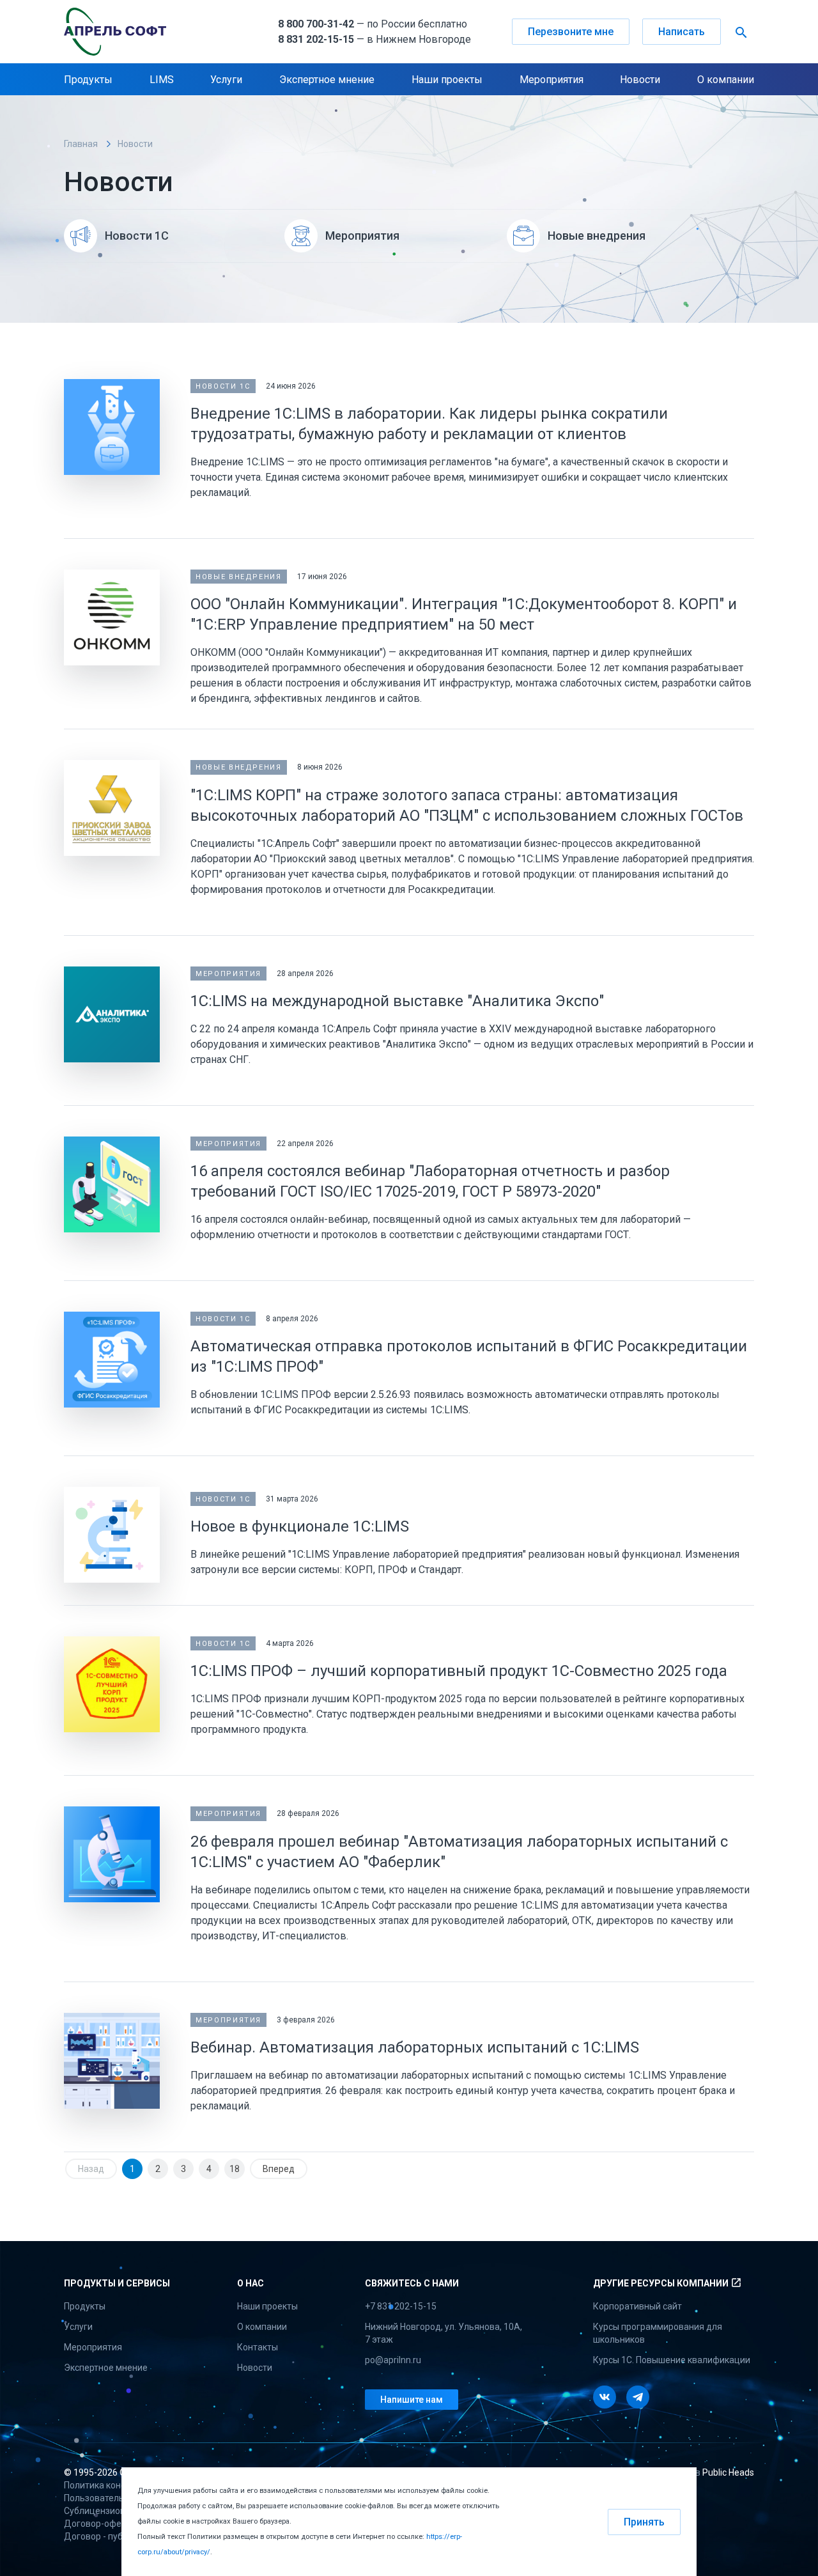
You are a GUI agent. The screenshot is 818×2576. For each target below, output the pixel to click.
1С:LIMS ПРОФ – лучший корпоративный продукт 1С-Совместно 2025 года (459, 1671)
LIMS (162, 80)
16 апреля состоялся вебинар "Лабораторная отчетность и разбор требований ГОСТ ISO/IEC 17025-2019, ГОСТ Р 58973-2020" (430, 1181)
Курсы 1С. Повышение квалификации (672, 2360)
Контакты (258, 2347)
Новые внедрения (239, 577)
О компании (726, 80)
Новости (640, 80)
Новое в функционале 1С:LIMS (300, 1526)
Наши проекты (447, 80)
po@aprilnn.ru (393, 2360)
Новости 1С (223, 386)
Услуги (226, 80)
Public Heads (728, 2472)
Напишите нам (412, 2400)
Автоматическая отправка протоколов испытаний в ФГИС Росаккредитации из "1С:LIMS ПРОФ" (469, 1356)
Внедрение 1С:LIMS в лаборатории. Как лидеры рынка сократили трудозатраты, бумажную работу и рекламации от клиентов (429, 424)
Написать (682, 32)
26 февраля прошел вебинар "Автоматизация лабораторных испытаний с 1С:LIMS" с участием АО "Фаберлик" (459, 1852)
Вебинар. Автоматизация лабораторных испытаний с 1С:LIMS (415, 2047)
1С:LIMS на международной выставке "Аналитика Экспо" (397, 1001)
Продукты (88, 80)
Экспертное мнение (327, 80)
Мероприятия (552, 80)
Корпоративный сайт (637, 2306)
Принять (644, 2522)
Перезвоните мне (571, 32)
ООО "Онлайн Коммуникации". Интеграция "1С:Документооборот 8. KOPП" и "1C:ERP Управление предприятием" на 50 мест (464, 614)
